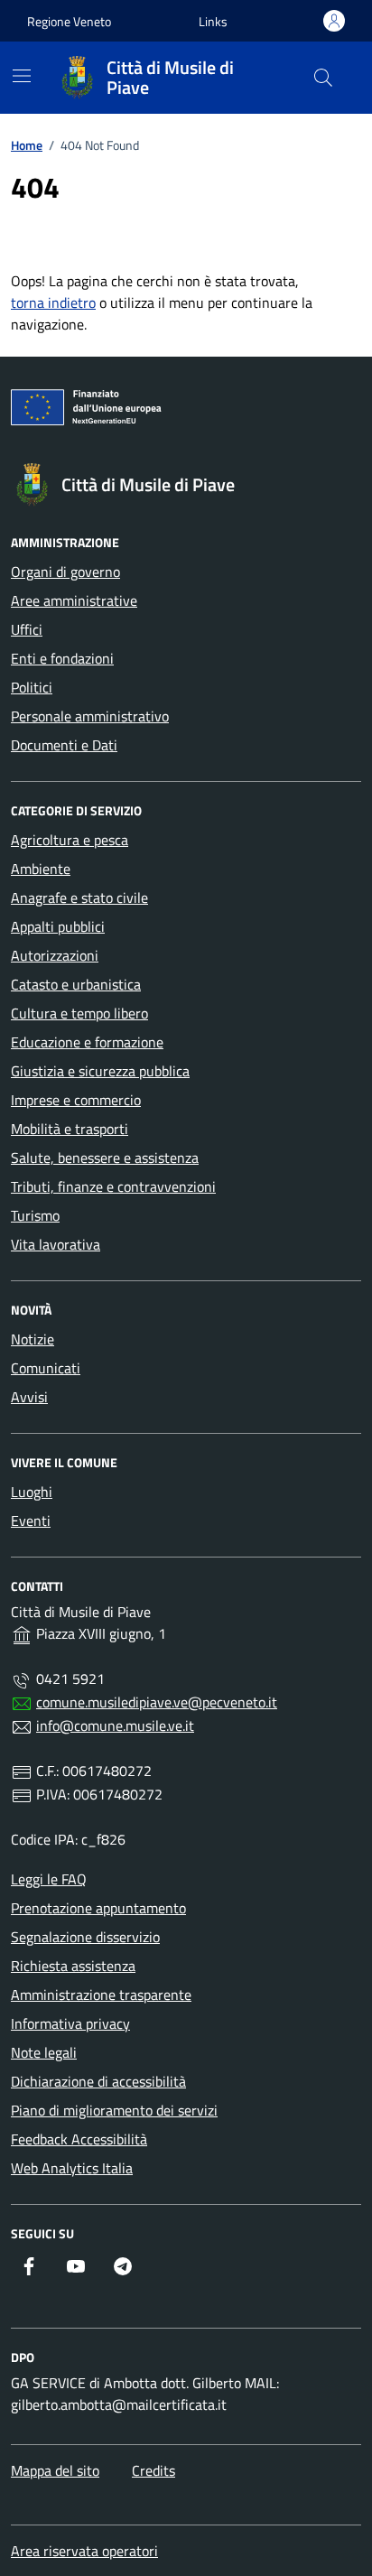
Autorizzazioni (55, 955)
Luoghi (32, 1492)
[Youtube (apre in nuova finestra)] (76, 2266)
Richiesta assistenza (73, 1966)
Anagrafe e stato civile (79, 897)
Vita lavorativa (56, 1244)
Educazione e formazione (87, 1042)
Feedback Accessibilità (79, 2139)
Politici (32, 687)
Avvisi (29, 1397)
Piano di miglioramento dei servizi (114, 2110)
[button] (213, 21)
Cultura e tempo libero (79, 1013)
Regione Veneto (69, 21)
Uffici (27, 629)
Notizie (33, 1339)
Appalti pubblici (58, 926)
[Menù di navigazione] (22, 76)
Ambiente (41, 869)
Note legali (44, 2052)
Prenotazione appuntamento (98, 1908)
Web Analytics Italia (72, 2168)
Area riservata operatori (84, 2551)
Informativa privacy (70, 2023)
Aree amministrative (74, 600)
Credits (153, 2470)
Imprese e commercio (76, 1100)
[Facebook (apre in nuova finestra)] (29, 2266)
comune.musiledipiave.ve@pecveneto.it (157, 1702)
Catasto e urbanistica (76, 984)
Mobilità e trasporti (70, 1129)
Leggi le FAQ (49, 1879)
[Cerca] (323, 78)
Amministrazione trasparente (101, 1995)
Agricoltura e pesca (70, 840)
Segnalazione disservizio (85, 1937)
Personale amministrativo (90, 716)
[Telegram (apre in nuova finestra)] (123, 2266)
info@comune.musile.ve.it (115, 1725)
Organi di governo (65, 572)
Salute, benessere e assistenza (105, 1158)
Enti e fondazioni (62, 658)
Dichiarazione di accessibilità (98, 2081)
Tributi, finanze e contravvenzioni (113, 1186)
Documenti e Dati (64, 745)
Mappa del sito (55, 2470)
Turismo (35, 1215)
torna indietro (53, 302)
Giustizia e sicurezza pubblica (100, 1071)
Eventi (31, 1520)
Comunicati (46, 1368)
